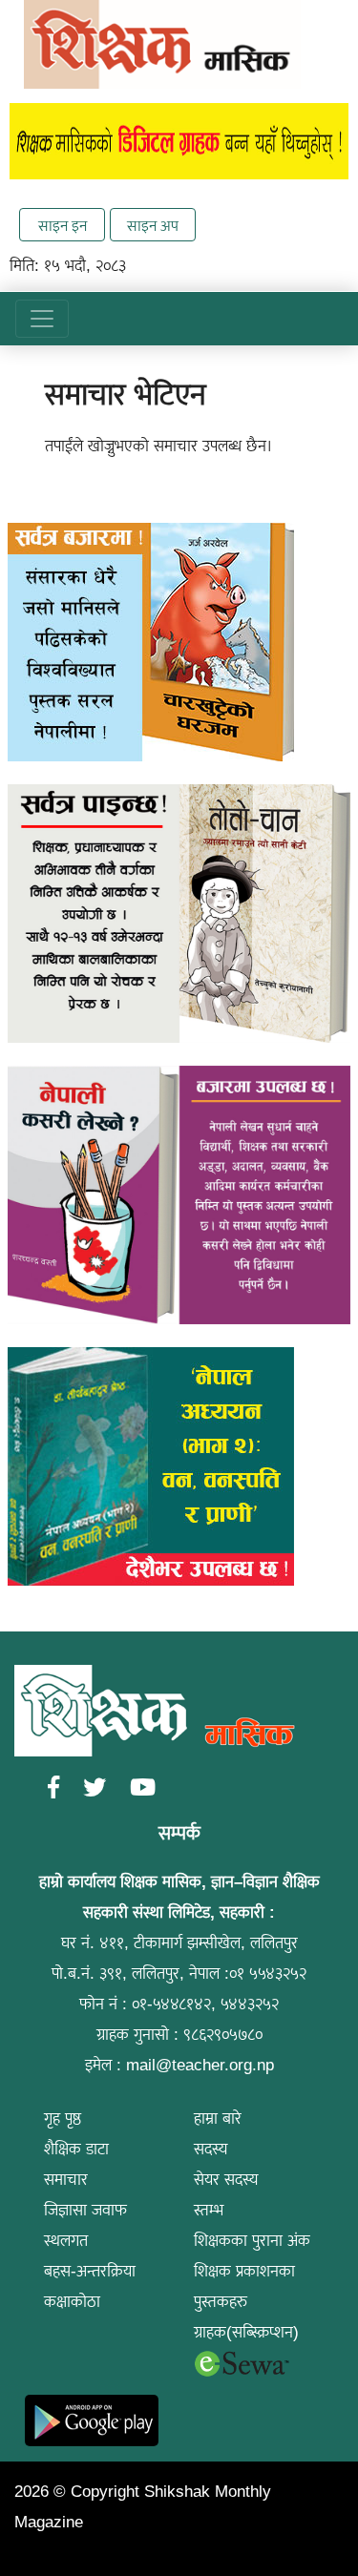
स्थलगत (66, 2241)
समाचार (66, 2180)
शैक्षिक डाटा (76, 2149)
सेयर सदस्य (226, 2180)
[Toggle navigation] (42, 319)
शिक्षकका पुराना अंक (252, 2241)
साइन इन (63, 226)
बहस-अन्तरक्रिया (90, 2271)
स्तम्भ (209, 2210)
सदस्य (211, 2149)
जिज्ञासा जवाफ (85, 2210)
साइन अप (153, 226)
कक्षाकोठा (72, 2302)
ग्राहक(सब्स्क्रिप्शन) (246, 2332)
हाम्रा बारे (218, 2119)
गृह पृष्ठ (63, 2119)
